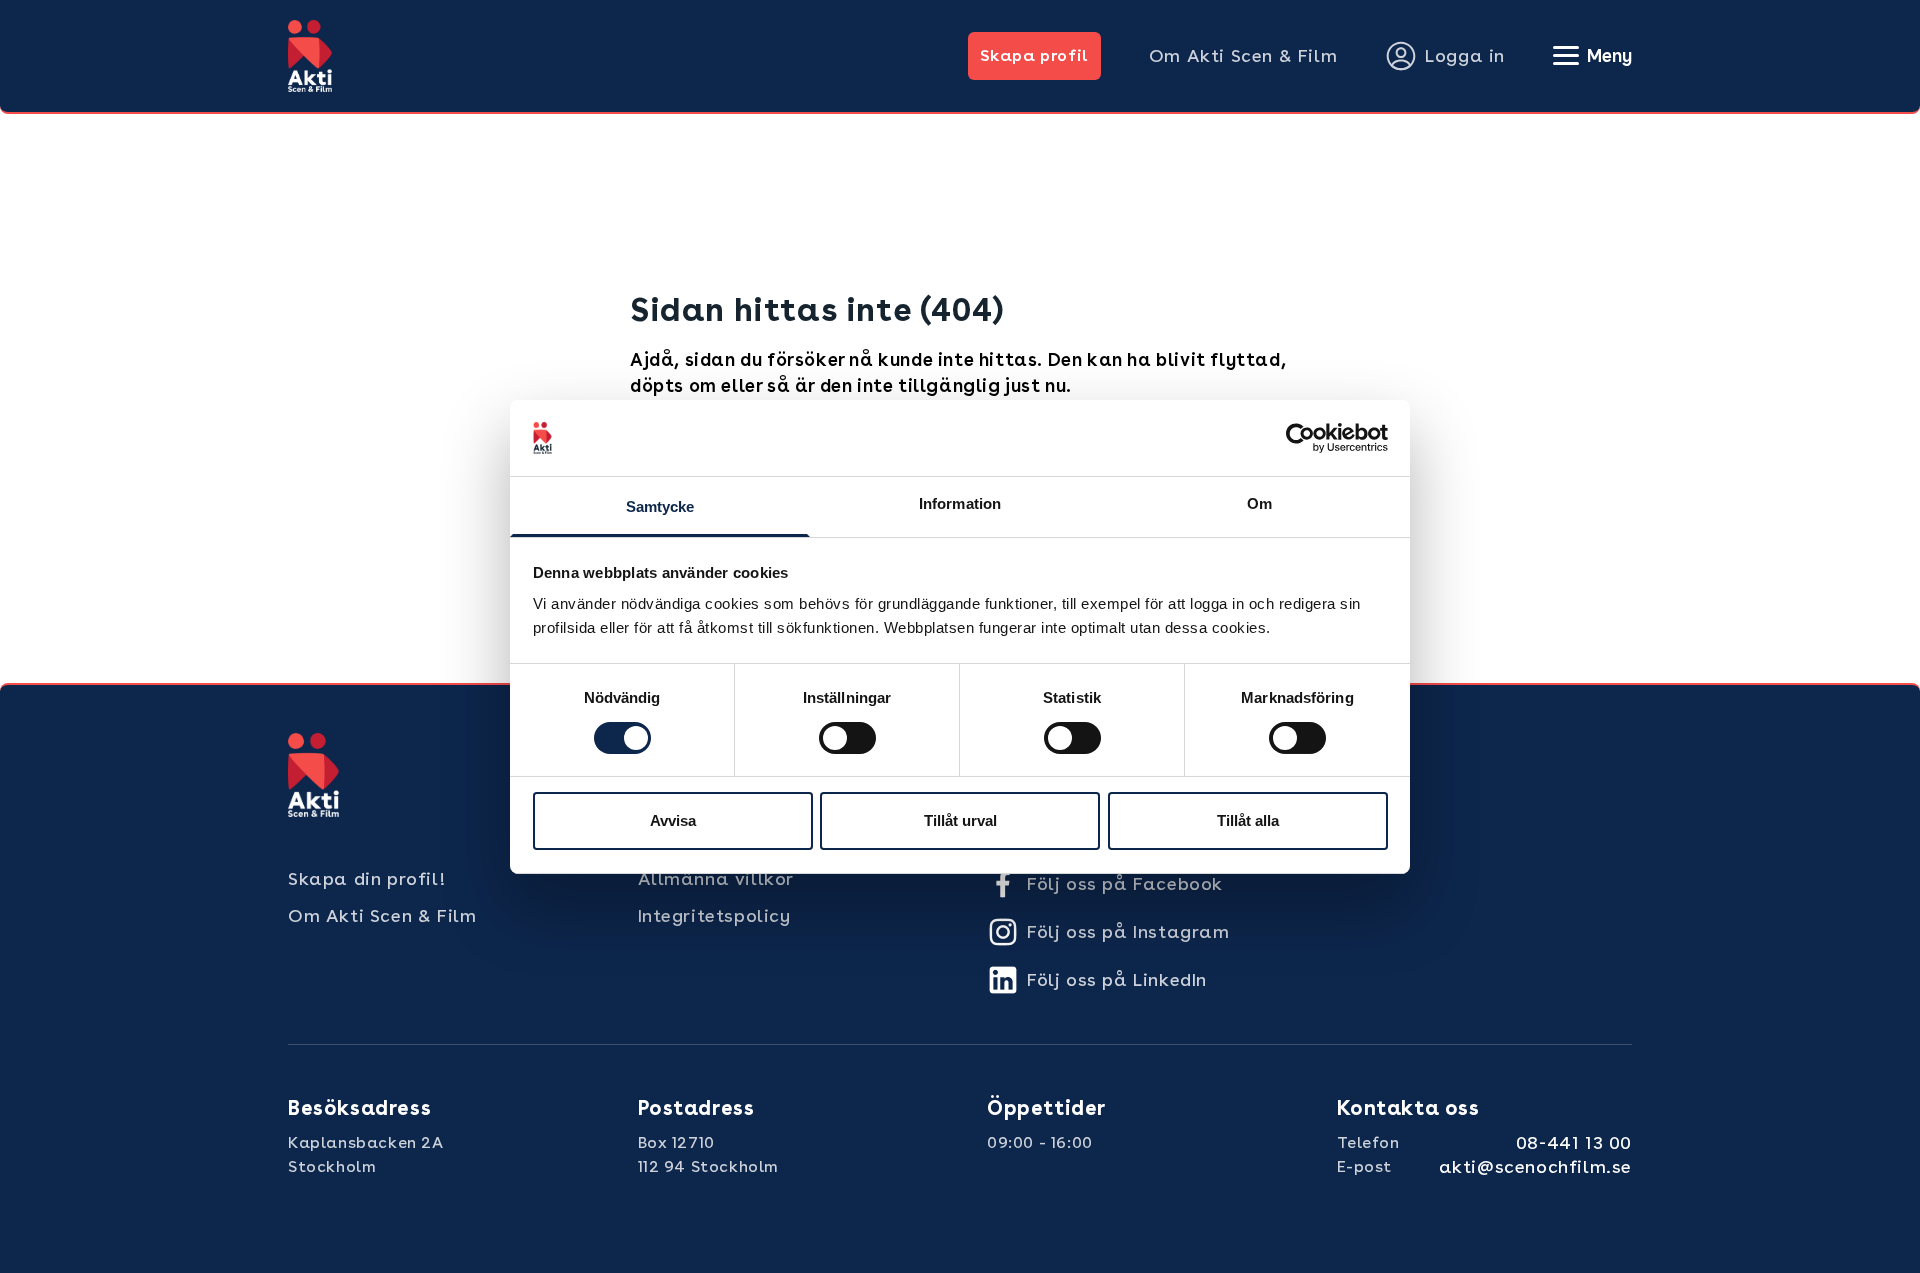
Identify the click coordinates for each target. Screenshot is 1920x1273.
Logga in (1465, 55)
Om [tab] (1259, 503)
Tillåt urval (960, 820)
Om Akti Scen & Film (1243, 55)
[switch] (847, 738)
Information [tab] (960, 503)
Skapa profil (1034, 55)
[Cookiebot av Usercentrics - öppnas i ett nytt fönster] (1300, 438)
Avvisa (673, 820)
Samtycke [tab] (660, 506)
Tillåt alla (1248, 820)
